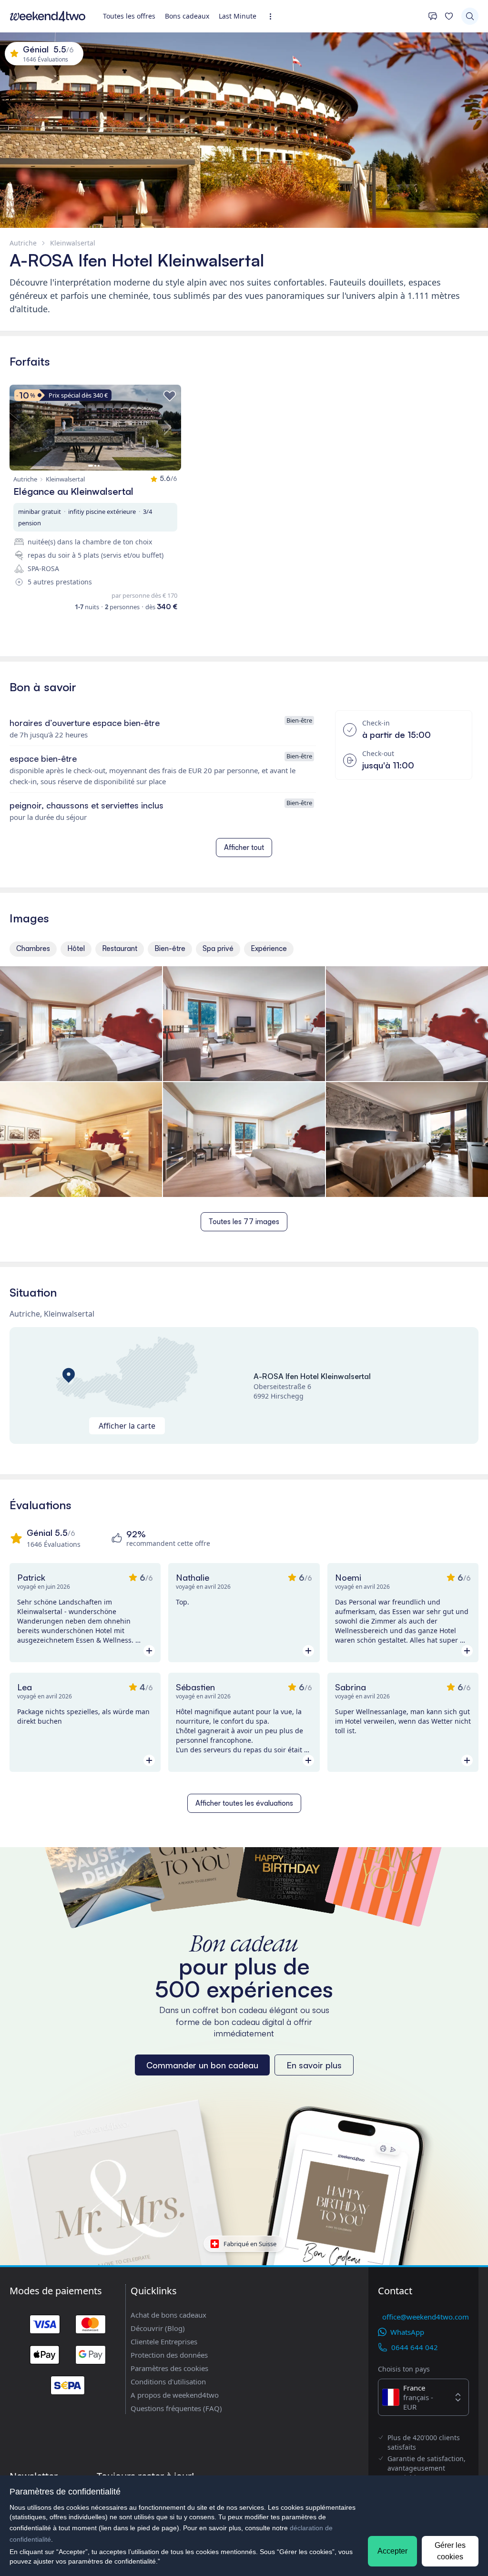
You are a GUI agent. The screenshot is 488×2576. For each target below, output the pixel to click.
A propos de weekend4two (175, 2395)
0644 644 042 (415, 2347)
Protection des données (169, 2355)
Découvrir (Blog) (158, 2328)
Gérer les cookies (450, 2551)
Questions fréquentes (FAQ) (176, 2408)
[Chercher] (470, 16)
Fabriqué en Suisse (250, 2244)
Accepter (392, 2551)
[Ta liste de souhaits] (449, 16)
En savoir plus (314, 2065)
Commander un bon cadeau (202, 2065)
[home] (48, 16)
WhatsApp (407, 2332)
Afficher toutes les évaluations (244, 1803)
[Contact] (433, 16)
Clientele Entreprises (164, 2341)
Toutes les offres (129, 16)
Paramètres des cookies (169, 2368)
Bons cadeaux (187, 16)
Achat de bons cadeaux (168, 2315)
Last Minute (238, 16)
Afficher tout (244, 847)
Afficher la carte (127, 1426)
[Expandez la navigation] (273, 16)
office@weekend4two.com (426, 2317)
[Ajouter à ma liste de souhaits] (170, 396)
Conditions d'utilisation (168, 2382)
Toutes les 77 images (244, 1222)
